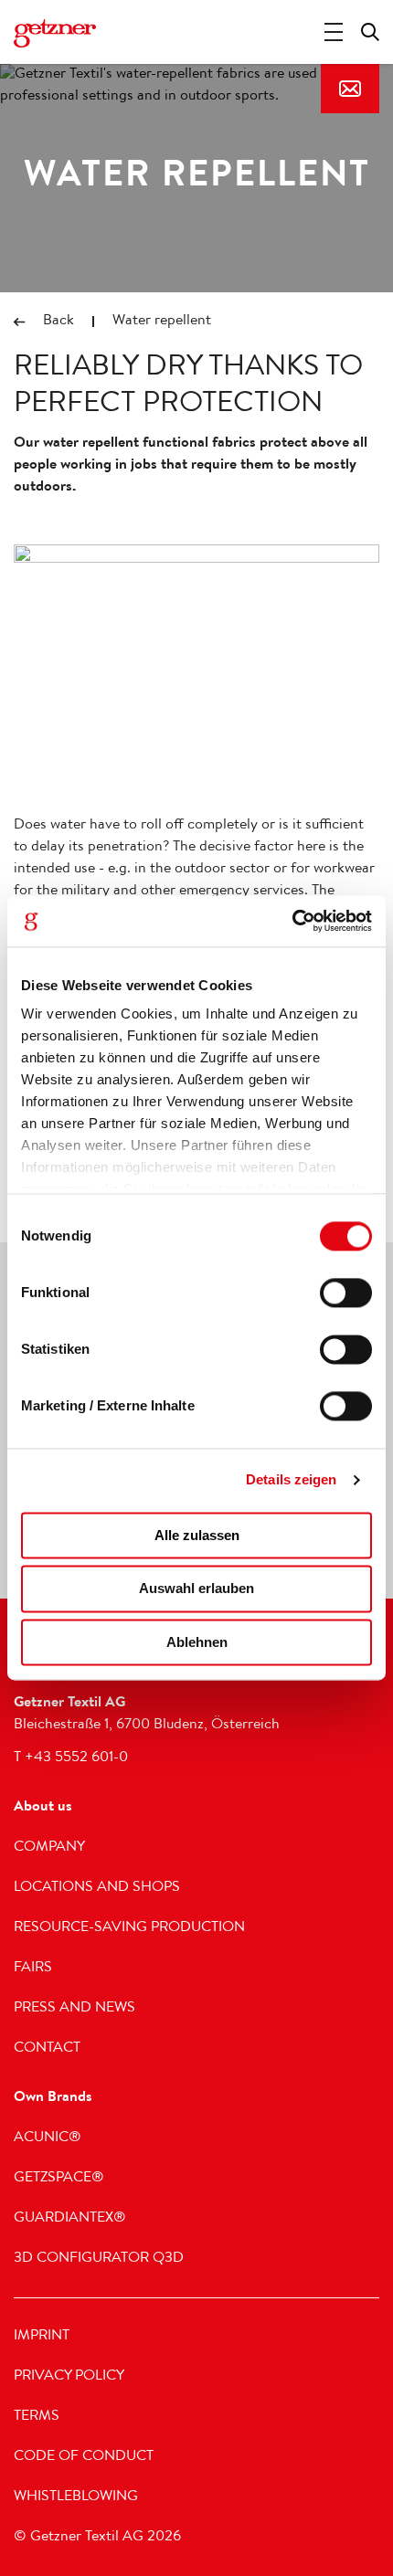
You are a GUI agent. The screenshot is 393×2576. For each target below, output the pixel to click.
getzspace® (59, 2179)
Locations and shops (97, 1888)
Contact (350, 89)
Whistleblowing (76, 2497)
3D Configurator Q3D (99, 2259)
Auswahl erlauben (196, 1589)
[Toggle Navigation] (334, 32)
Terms (37, 2417)
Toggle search (370, 32)
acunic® (48, 2138)
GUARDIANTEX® (70, 2219)
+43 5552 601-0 (76, 1758)
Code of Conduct (84, 2457)
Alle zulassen (197, 1535)
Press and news (74, 2009)
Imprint (42, 2337)
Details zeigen (291, 1479)
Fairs (33, 1969)
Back (58, 322)
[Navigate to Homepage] (55, 34)
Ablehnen (197, 1642)
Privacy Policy (69, 2377)
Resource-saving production (129, 1928)
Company (49, 1848)
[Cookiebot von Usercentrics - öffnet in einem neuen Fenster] (292, 921)
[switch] (346, 1293)
